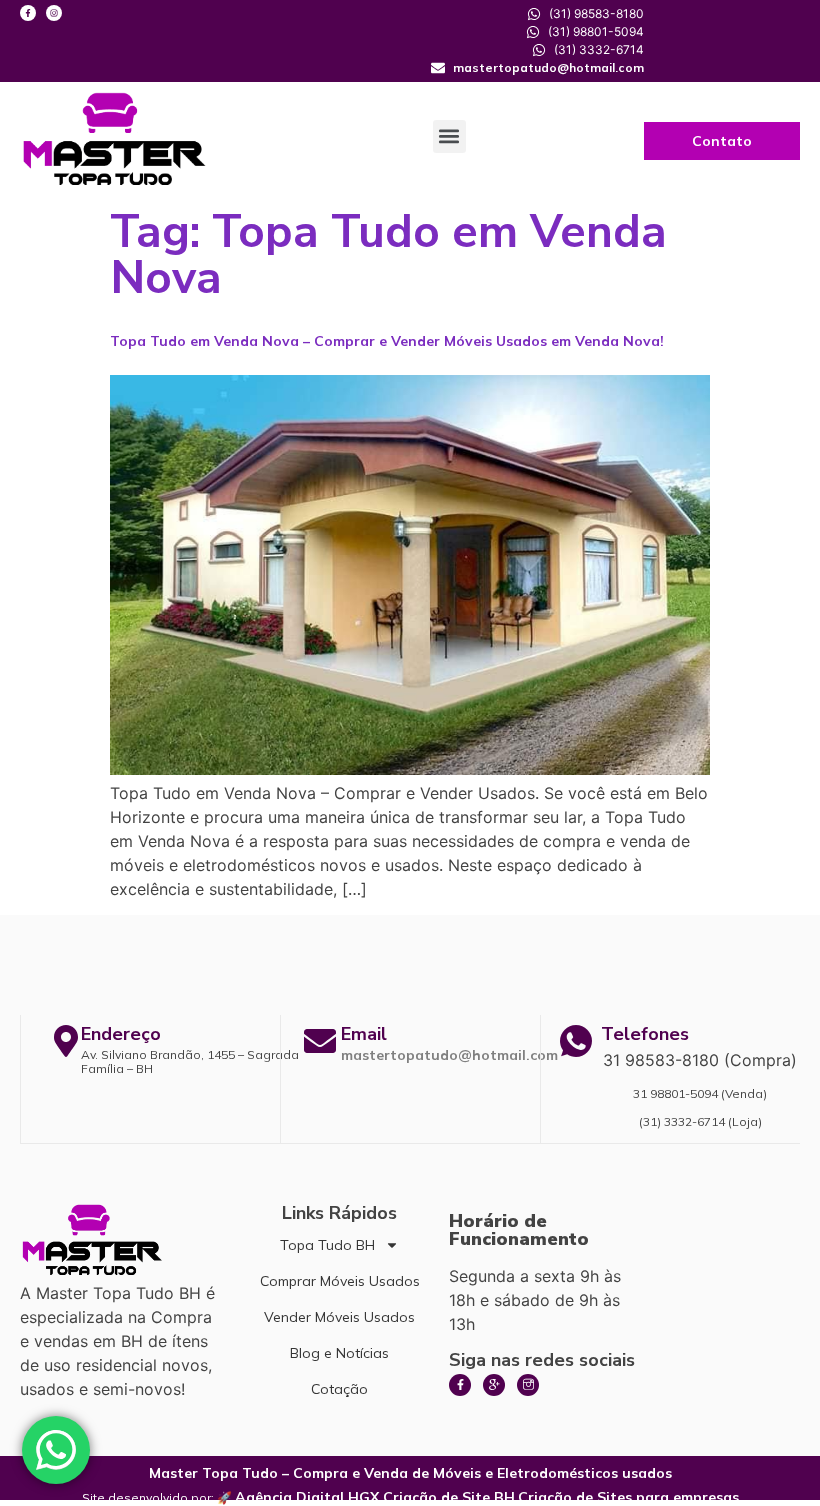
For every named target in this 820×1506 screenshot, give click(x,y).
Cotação (339, 1389)
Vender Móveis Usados (339, 1317)
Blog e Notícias (339, 1353)
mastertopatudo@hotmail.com (449, 1055)
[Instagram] (54, 13)
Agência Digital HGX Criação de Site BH (375, 1497)
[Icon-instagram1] (528, 1385)
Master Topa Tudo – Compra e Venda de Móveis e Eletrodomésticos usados (410, 1473)
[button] (449, 136)
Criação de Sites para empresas (628, 1497)
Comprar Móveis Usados (340, 1281)
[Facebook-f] (28, 13)
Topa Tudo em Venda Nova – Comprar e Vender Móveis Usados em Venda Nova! (387, 341)
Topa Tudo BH (327, 1245)
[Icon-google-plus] (494, 1385)
